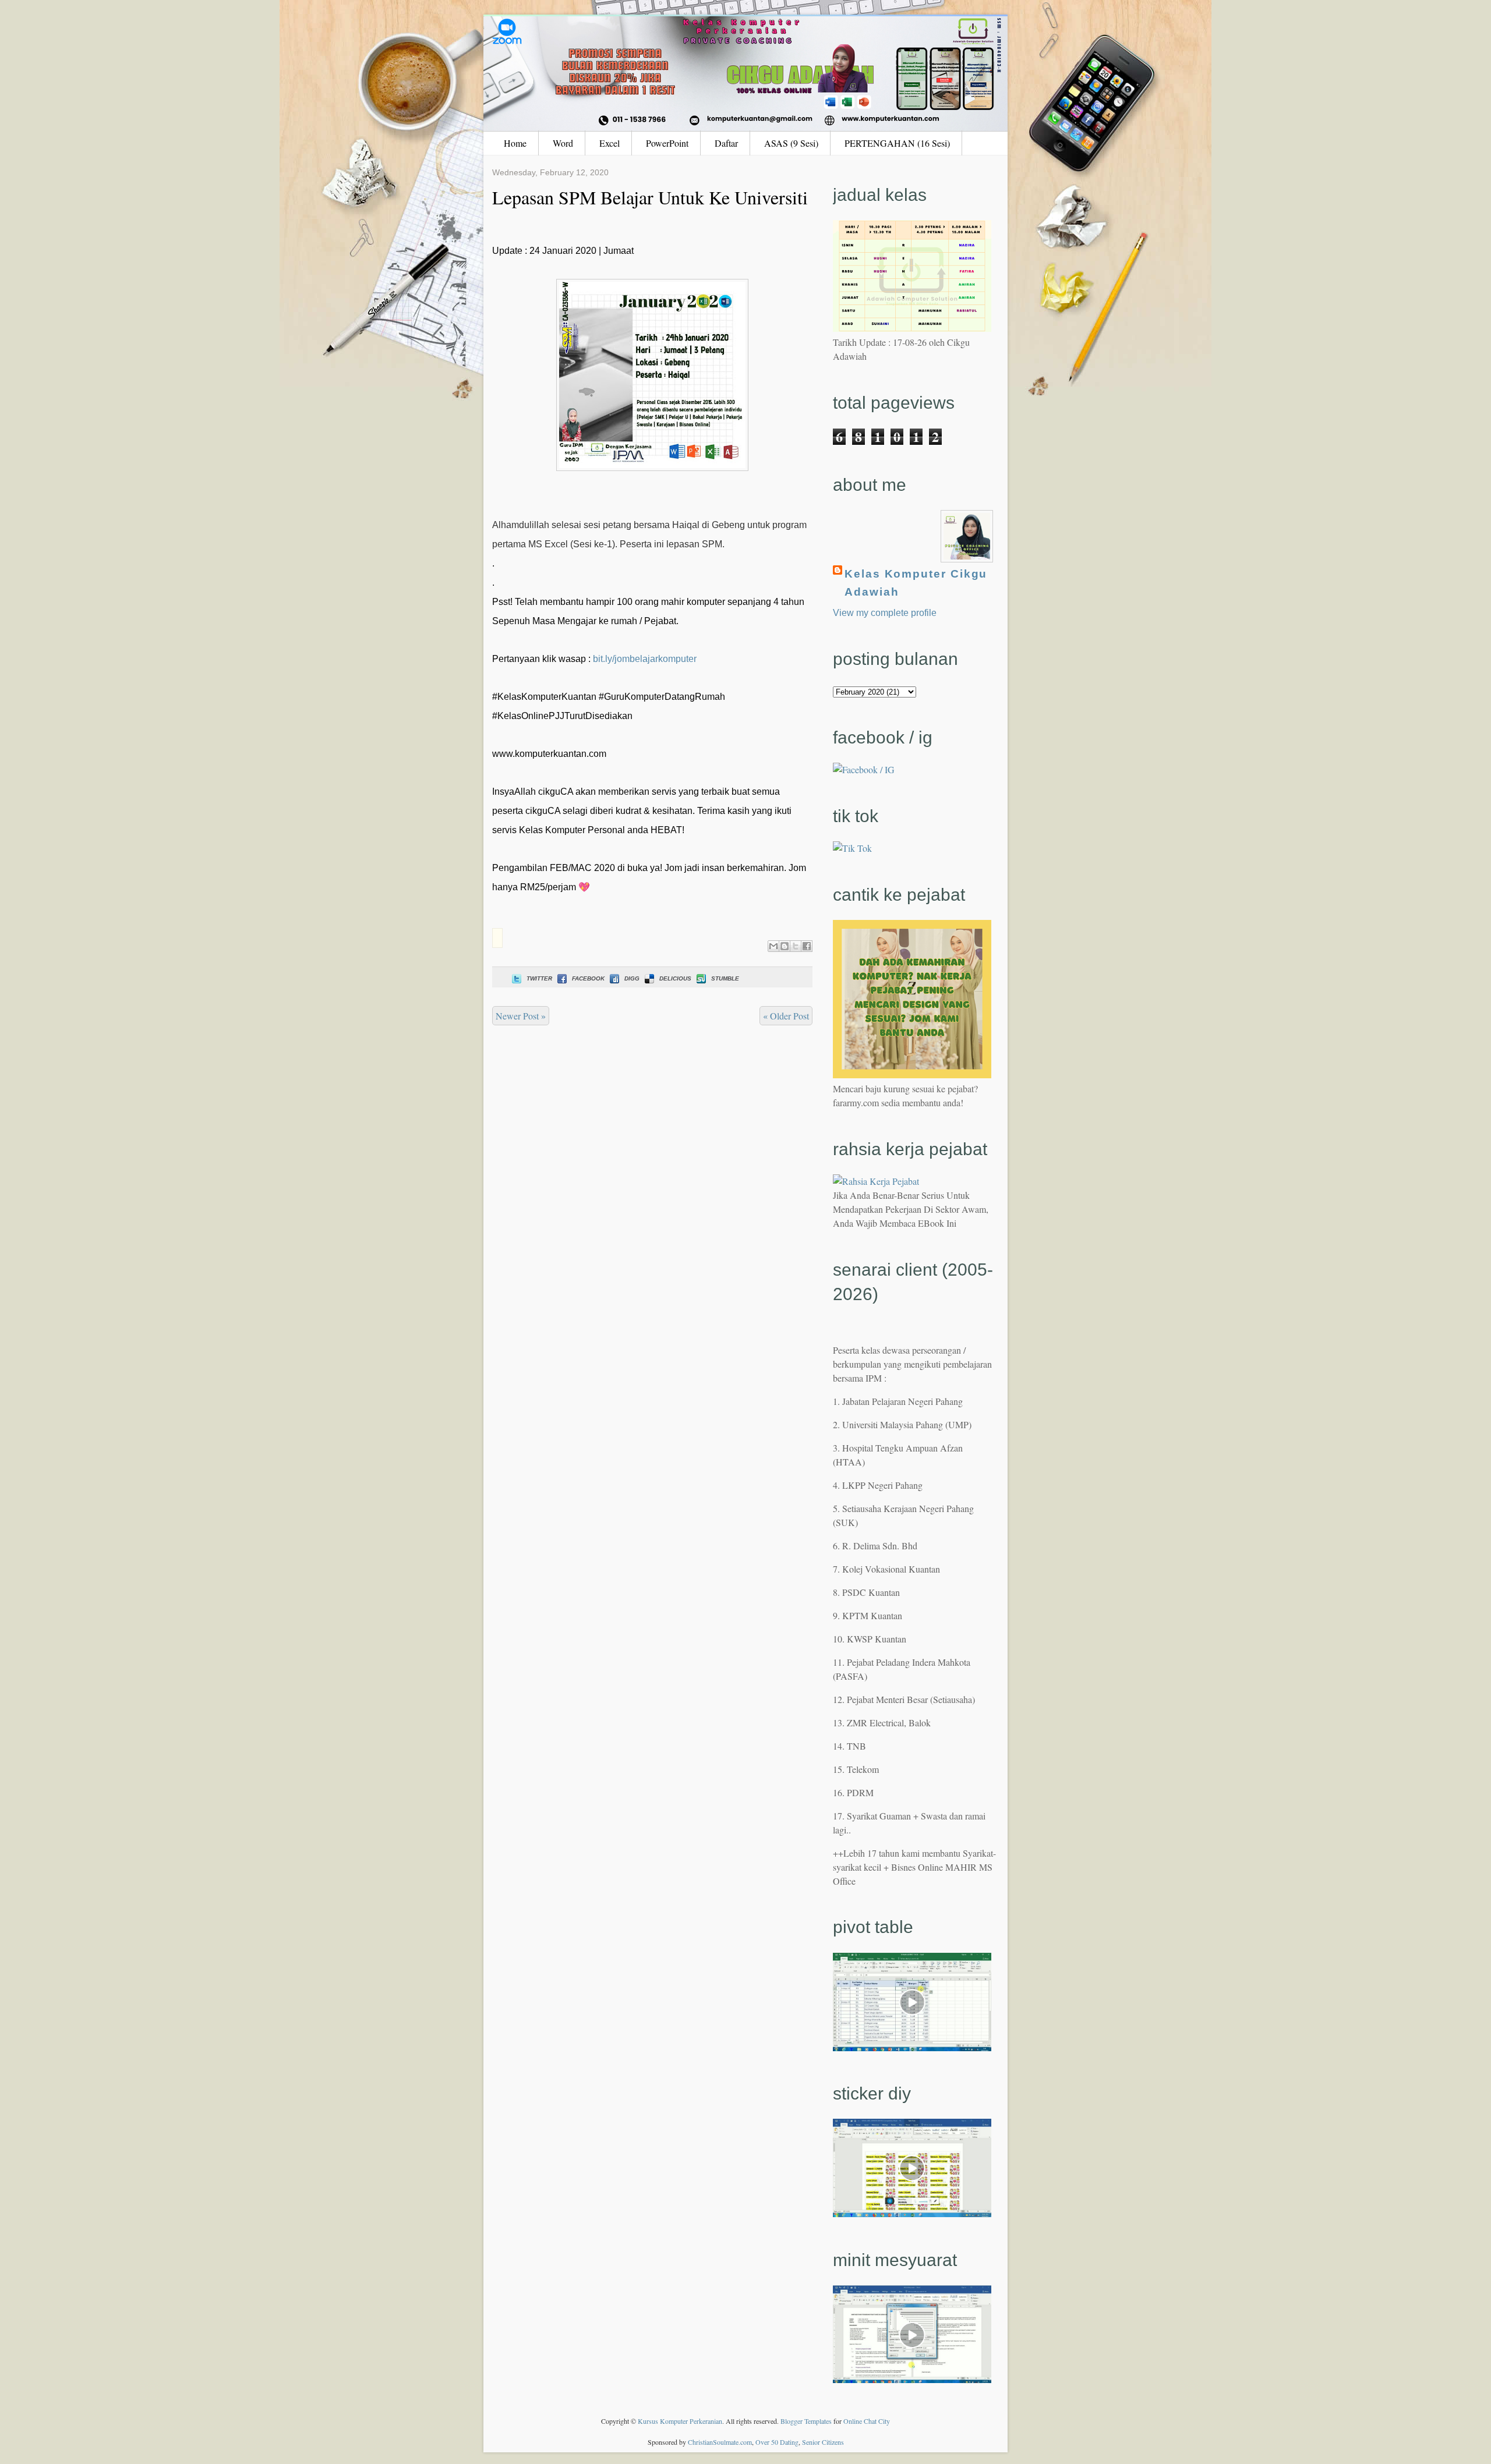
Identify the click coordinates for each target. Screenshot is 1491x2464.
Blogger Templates (806, 2421)
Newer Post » (521, 1016)
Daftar (726, 143)
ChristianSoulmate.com (720, 2442)
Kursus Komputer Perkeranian (680, 2421)
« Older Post (786, 1016)
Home (515, 143)
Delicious (675, 978)
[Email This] (773, 946)
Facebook (588, 978)
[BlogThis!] (785, 946)
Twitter (539, 978)
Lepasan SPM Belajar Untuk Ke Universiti (650, 197)
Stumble (725, 978)
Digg (632, 978)
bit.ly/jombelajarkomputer (645, 659)
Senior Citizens (823, 2442)
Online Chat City (867, 2421)
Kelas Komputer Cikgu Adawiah (916, 583)
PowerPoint (667, 143)
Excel (610, 143)
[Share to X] (796, 946)
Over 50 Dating (777, 2442)
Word (563, 143)
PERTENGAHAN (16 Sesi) (897, 143)
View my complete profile (885, 613)
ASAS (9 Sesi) (791, 143)
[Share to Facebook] (807, 946)
